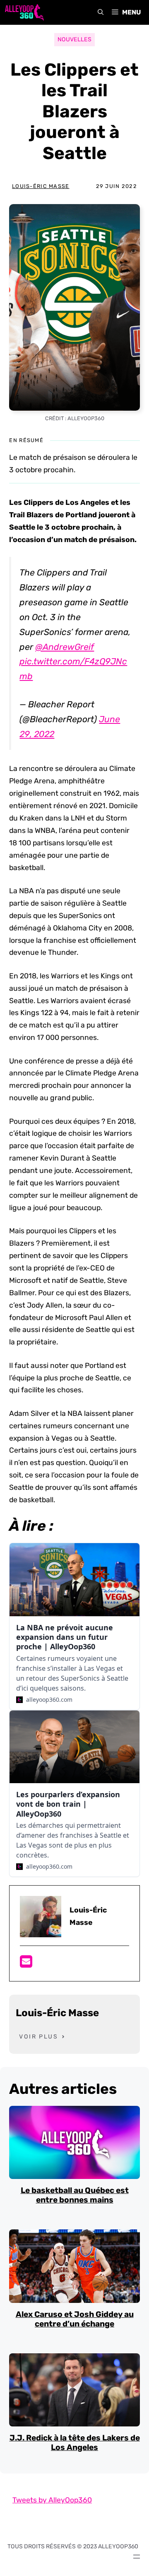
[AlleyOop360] (24, 12)
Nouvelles (74, 39)
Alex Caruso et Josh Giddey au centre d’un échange (75, 2319)
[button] (101, 12)
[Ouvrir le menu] (137, 2557)
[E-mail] (26, 1964)
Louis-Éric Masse (41, 186)
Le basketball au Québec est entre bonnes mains (75, 2195)
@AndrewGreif (65, 647)
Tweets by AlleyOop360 (52, 2500)
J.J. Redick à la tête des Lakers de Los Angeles (75, 2443)
